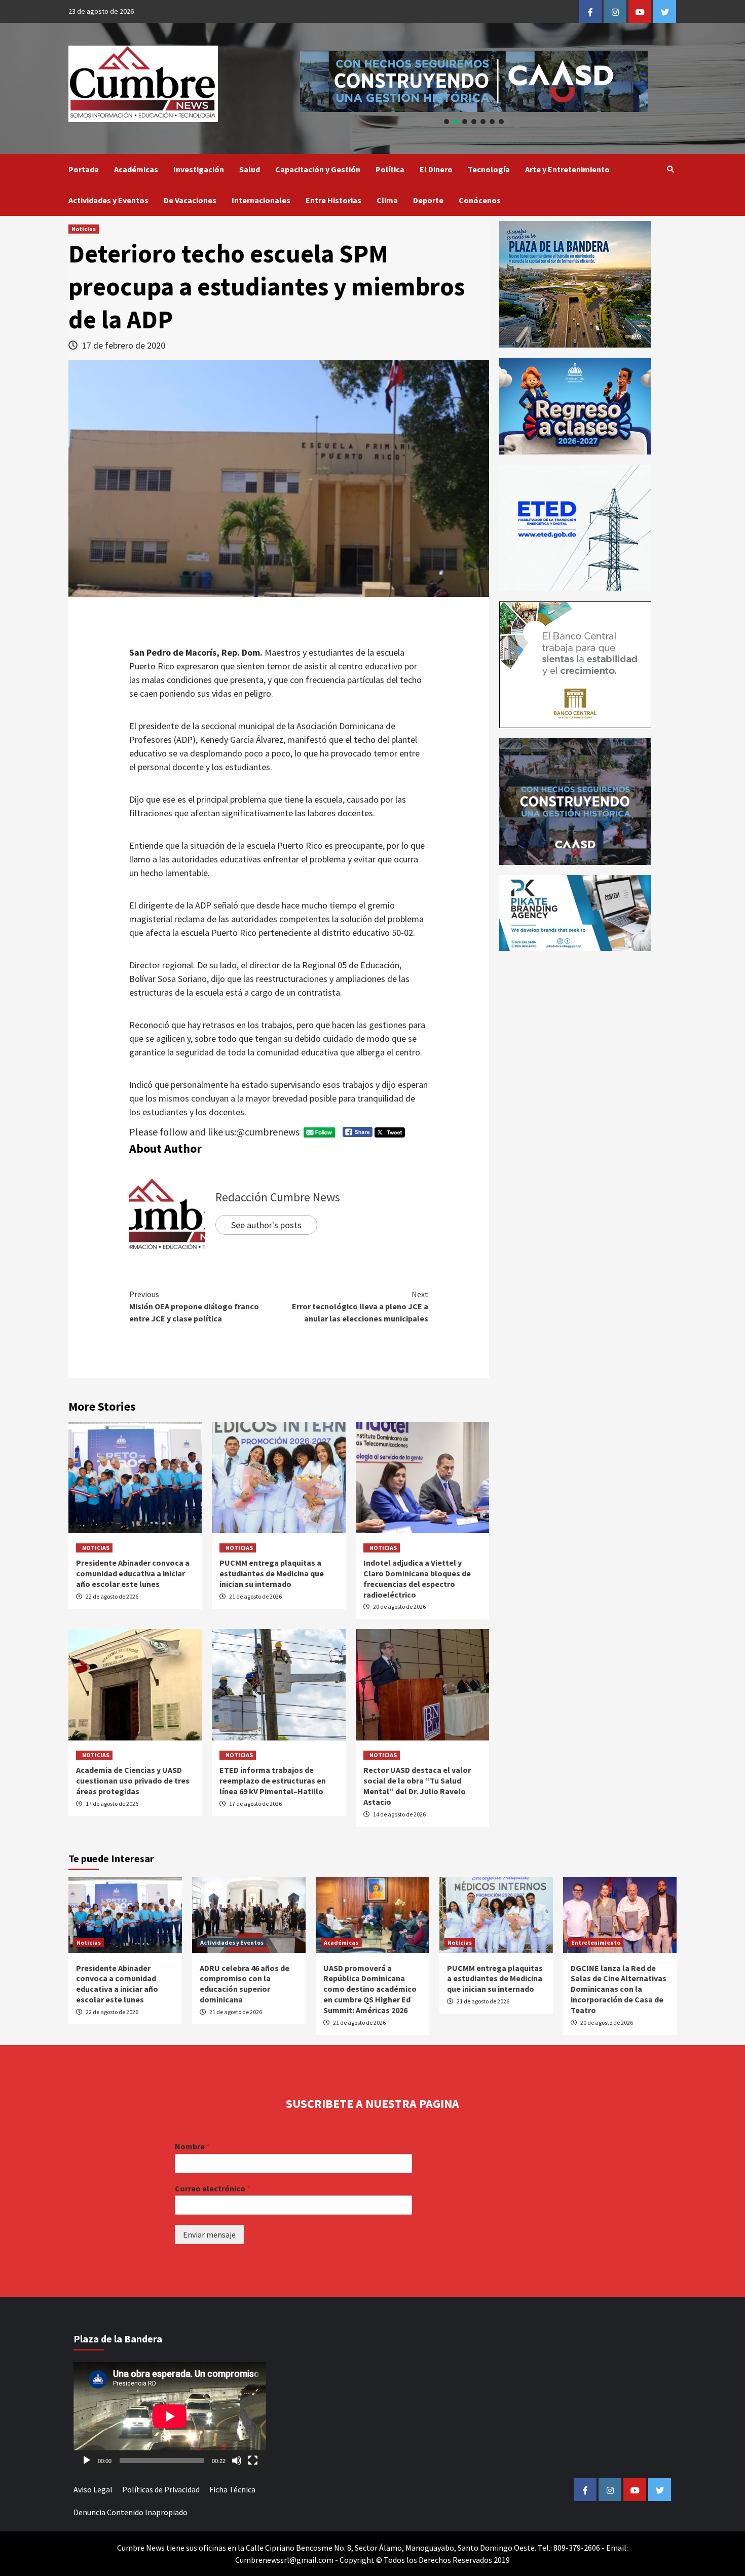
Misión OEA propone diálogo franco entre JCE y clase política (194, 1306)
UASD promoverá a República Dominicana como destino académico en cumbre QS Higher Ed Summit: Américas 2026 (370, 1989)
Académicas (136, 169)
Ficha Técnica (232, 2489)
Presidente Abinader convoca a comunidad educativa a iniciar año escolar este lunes (133, 1573)
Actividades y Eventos (108, 200)
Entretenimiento (596, 1942)
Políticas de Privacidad (161, 2489)
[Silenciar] (237, 2460)
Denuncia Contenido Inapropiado (131, 2512)
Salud (250, 169)
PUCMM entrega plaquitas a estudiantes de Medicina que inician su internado (272, 1573)
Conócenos (480, 200)
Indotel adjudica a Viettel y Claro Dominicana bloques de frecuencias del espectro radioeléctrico (417, 1578)
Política (390, 169)
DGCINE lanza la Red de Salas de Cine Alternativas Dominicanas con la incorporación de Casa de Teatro (619, 1989)
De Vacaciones (190, 200)
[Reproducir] (87, 2460)
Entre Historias (333, 200)
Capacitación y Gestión (318, 169)
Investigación (199, 169)
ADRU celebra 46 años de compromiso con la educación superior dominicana (245, 1984)
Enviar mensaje (209, 2234)
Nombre (192, 2146)
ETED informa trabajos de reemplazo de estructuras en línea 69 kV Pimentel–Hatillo (273, 1781)
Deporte (428, 200)
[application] (170, 2416)
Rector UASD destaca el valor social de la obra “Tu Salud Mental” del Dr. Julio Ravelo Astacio (417, 1786)
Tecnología (489, 169)
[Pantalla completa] (253, 2460)
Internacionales (261, 200)
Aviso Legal (93, 2489)
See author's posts (266, 1225)
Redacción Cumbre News (278, 1197)
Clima (387, 200)
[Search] (670, 169)
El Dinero (436, 169)
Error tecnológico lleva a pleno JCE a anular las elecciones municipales (360, 1306)
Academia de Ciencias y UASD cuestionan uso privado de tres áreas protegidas (133, 1781)
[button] (474, 81)
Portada (84, 169)
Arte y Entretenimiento (567, 169)
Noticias (84, 229)
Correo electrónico (213, 2188)
